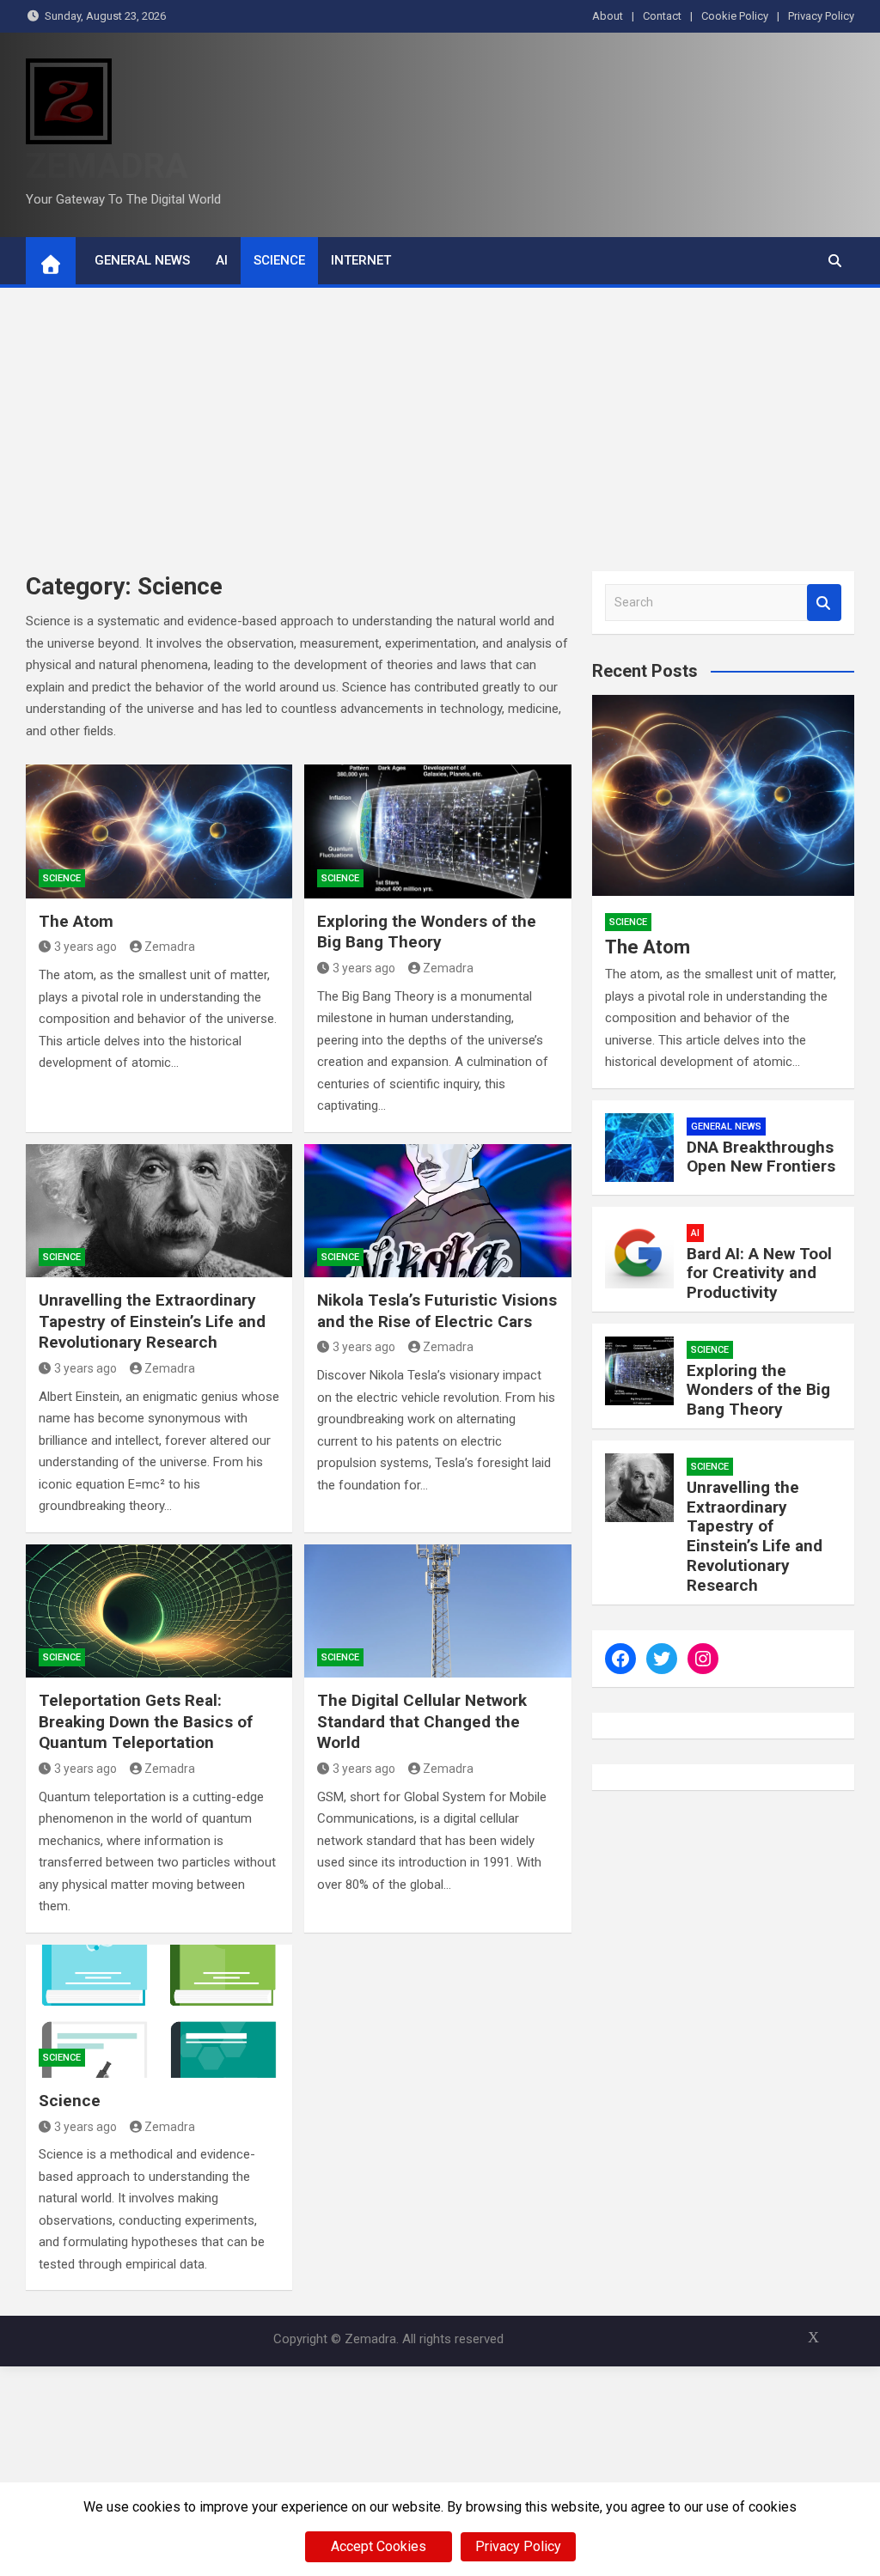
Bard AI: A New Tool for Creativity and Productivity (759, 1273)
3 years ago (86, 947)
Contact (662, 16)
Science (279, 260)
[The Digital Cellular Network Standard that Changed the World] (437, 1611)
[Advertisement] (440, 417)
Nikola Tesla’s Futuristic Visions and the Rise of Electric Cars (437, 1311)
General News (142, 260)
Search (824, 603)
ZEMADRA (107, 166)
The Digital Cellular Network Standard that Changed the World (422, 1721)
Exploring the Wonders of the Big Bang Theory (427, 932)
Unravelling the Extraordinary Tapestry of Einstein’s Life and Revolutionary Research (152, 1321)
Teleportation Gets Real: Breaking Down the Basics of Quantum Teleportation (146, 1721)
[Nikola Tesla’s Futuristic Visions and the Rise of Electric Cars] (437, 1211)
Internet (361, 260)
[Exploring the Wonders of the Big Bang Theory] (437, 831)
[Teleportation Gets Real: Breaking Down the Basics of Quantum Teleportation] (159, 1611)
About (608, 16)
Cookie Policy (735, 16)
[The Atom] (159, 831)
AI (222, 260)
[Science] (159, 2011)
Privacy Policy (821, 16)
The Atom (76, 921)
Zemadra (170, 947)
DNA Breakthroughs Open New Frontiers (761, 1157)
